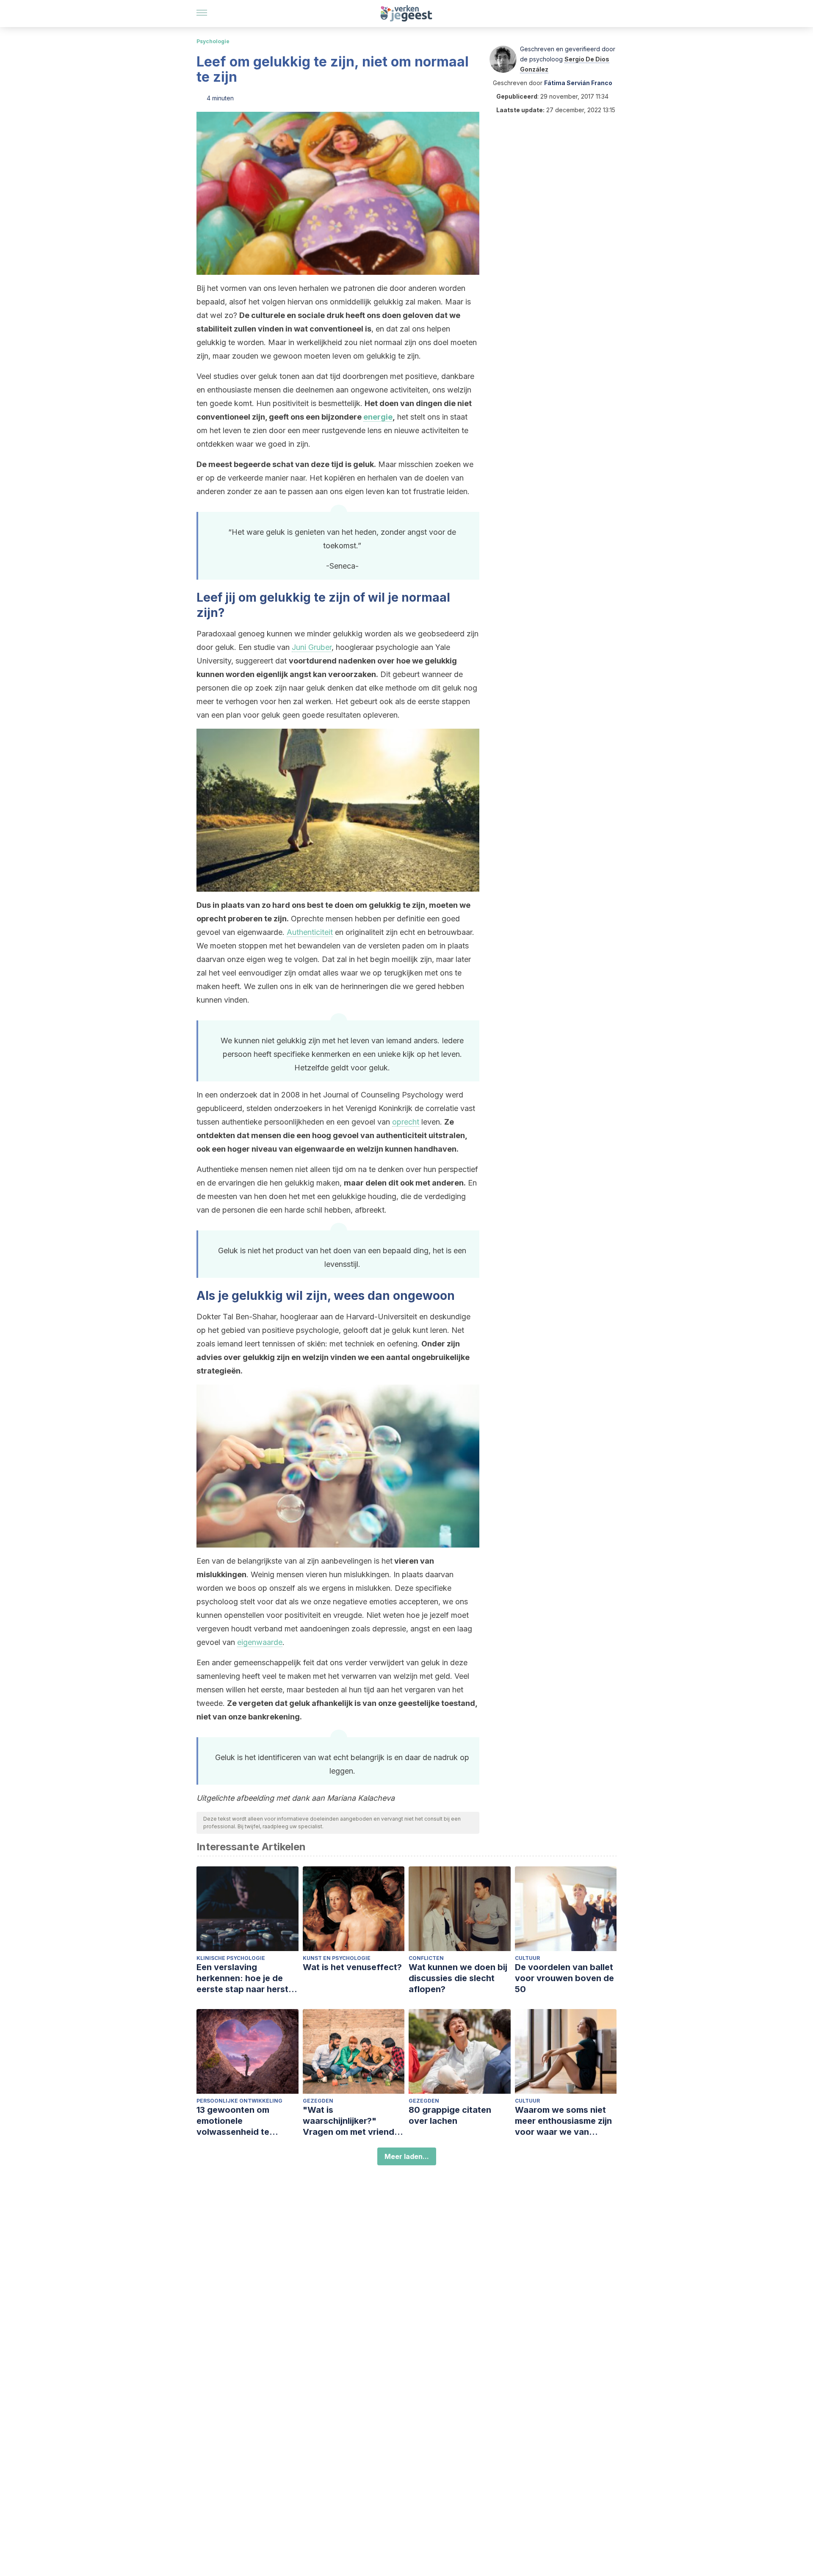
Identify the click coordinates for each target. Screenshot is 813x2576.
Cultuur (527, 1958)
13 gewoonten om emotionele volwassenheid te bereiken (233, 2121)
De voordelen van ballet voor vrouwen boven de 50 (564, 1978)
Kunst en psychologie (337, 1958)
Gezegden (318, 2101)
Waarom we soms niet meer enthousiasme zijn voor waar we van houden (563, 2121)
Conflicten (426, 1958)
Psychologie (213, 41)
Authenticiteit (310, 932)
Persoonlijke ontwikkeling (239, 2101)
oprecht (406, 1122)
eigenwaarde (260, 1642)
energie (378, 417)
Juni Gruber (312, 647)
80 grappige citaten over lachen (450, 2115)
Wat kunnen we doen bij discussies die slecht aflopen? (458, 1978)
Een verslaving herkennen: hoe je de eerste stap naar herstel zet (246, 1978)
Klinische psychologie (231, 1958)
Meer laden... (407, 2156)
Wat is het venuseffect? (352, 1967)
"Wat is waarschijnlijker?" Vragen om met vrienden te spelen (354, 2121)
